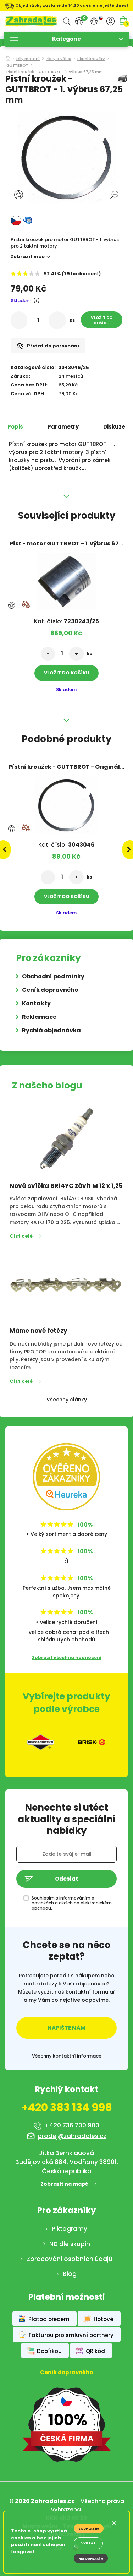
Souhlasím (89, 2529)
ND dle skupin (70, 2244)
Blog (70, 2274)
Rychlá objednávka (51, 1030)
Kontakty (36, 1003)
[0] (79, 21)
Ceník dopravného (50, 990)
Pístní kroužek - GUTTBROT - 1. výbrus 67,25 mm (55, 72)
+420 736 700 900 (72, 2125)
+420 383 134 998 (67, 2108)
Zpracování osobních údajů (70, 2259)
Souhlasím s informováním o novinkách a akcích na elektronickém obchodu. (72, 1903)
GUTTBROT (17, 66)
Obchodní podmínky (53, 976)
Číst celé (21, 1236)
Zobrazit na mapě (64, 2184)
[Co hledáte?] (67, 21)
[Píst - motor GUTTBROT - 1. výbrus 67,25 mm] (66, 579)
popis (15, 427)
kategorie (66, 39)
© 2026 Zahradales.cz (42, 2501)
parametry (63, 427)
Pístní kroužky (91, 59)
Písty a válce (59, 59)
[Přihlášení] (110, 21)
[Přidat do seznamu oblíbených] (20, 195)
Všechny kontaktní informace (67, 2056)
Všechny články (67, 1400)
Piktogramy (70, 2229)
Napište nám (66, 2028)
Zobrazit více (28, 257)
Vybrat (88, 2543)
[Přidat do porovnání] (26, 604)
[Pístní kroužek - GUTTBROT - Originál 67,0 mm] (66, 803)
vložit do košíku (102, 320)
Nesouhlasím (91, 2559)
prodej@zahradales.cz (72, 2136)
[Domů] (8, 56)
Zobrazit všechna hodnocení (67, 1657)
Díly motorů (28, 59)
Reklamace (39, 1017)
